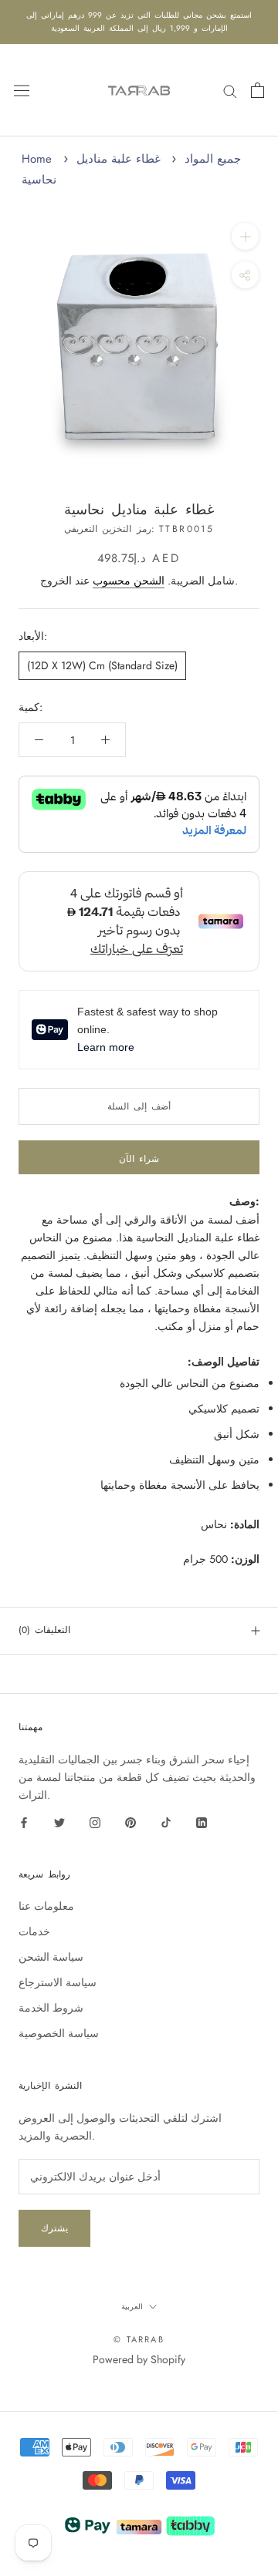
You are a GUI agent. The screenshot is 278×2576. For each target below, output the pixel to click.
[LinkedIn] (202, 1822)
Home (37, 159)
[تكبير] (245, 236)
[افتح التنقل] (22, 90)
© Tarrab (139, 2339)
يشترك (54, 2228)
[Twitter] (59, 1822)
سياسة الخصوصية (59, 2033)
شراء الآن (139, 1159)
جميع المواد (213, 159)
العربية (132, 2307)
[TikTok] (166, 1822)
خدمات (34, 1931)
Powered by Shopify (139, 2359)
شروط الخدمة (51, 2008)
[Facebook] (24, 1822)
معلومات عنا (46, 1906)
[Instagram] (95, 1822)
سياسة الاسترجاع (58, 1982)
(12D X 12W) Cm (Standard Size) (102, 665)
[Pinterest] (131, 1822)
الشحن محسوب (129, 581)
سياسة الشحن (51, 1957)
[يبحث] (230, 90)
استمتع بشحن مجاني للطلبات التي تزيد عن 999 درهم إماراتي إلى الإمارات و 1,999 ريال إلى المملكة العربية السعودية (139, 22)
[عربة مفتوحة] (258, 90)
